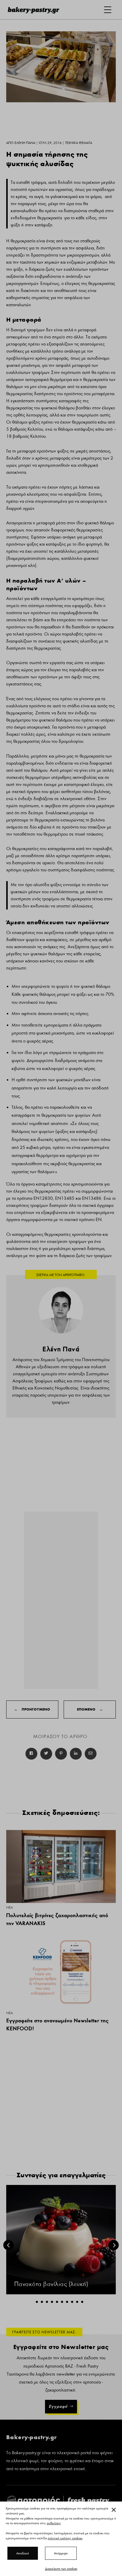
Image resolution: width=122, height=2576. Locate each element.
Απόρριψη (61, 2553)
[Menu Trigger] (108, 10)
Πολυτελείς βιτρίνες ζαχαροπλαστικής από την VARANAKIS (57, 1919)
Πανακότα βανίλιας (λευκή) (51, 2284)
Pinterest (61, 1754)
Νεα (9, 1907)
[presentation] (8, 2245)
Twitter (46, 1754)
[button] (37, 2302)
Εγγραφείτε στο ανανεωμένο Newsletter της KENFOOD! (57, 2024)
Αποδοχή (23, 2553)
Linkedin (76, 1754)
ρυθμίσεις (54, 2523)
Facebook (31, 1754)
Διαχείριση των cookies (61, 2569)
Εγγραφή (58, 2406)
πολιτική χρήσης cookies (65, 2538)
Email (91, 1754)
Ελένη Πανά (61, 1349)
